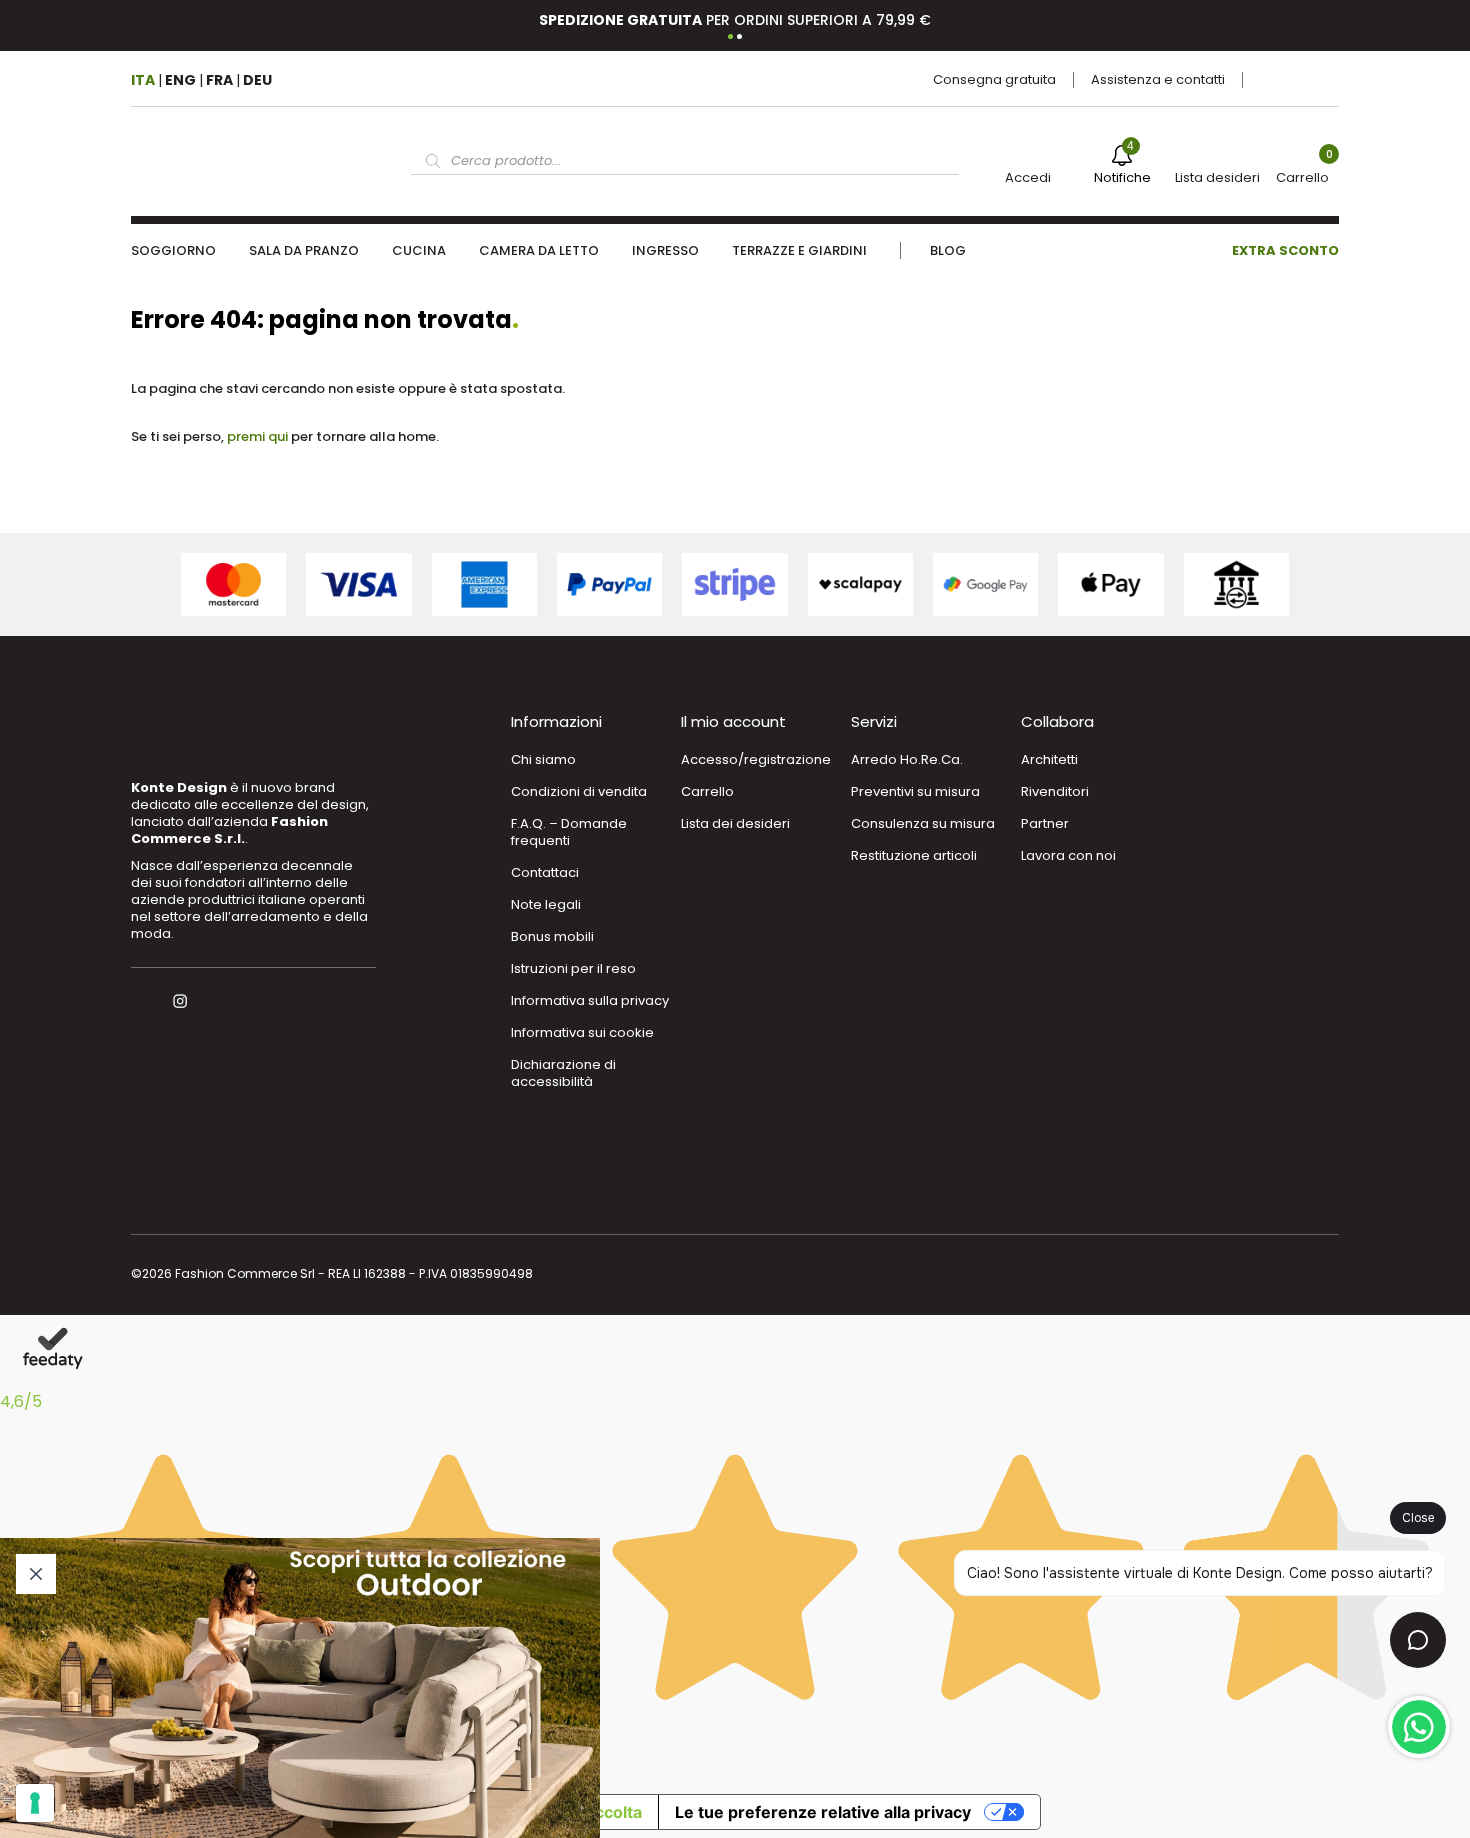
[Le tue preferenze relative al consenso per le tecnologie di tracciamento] (35, 1803)
